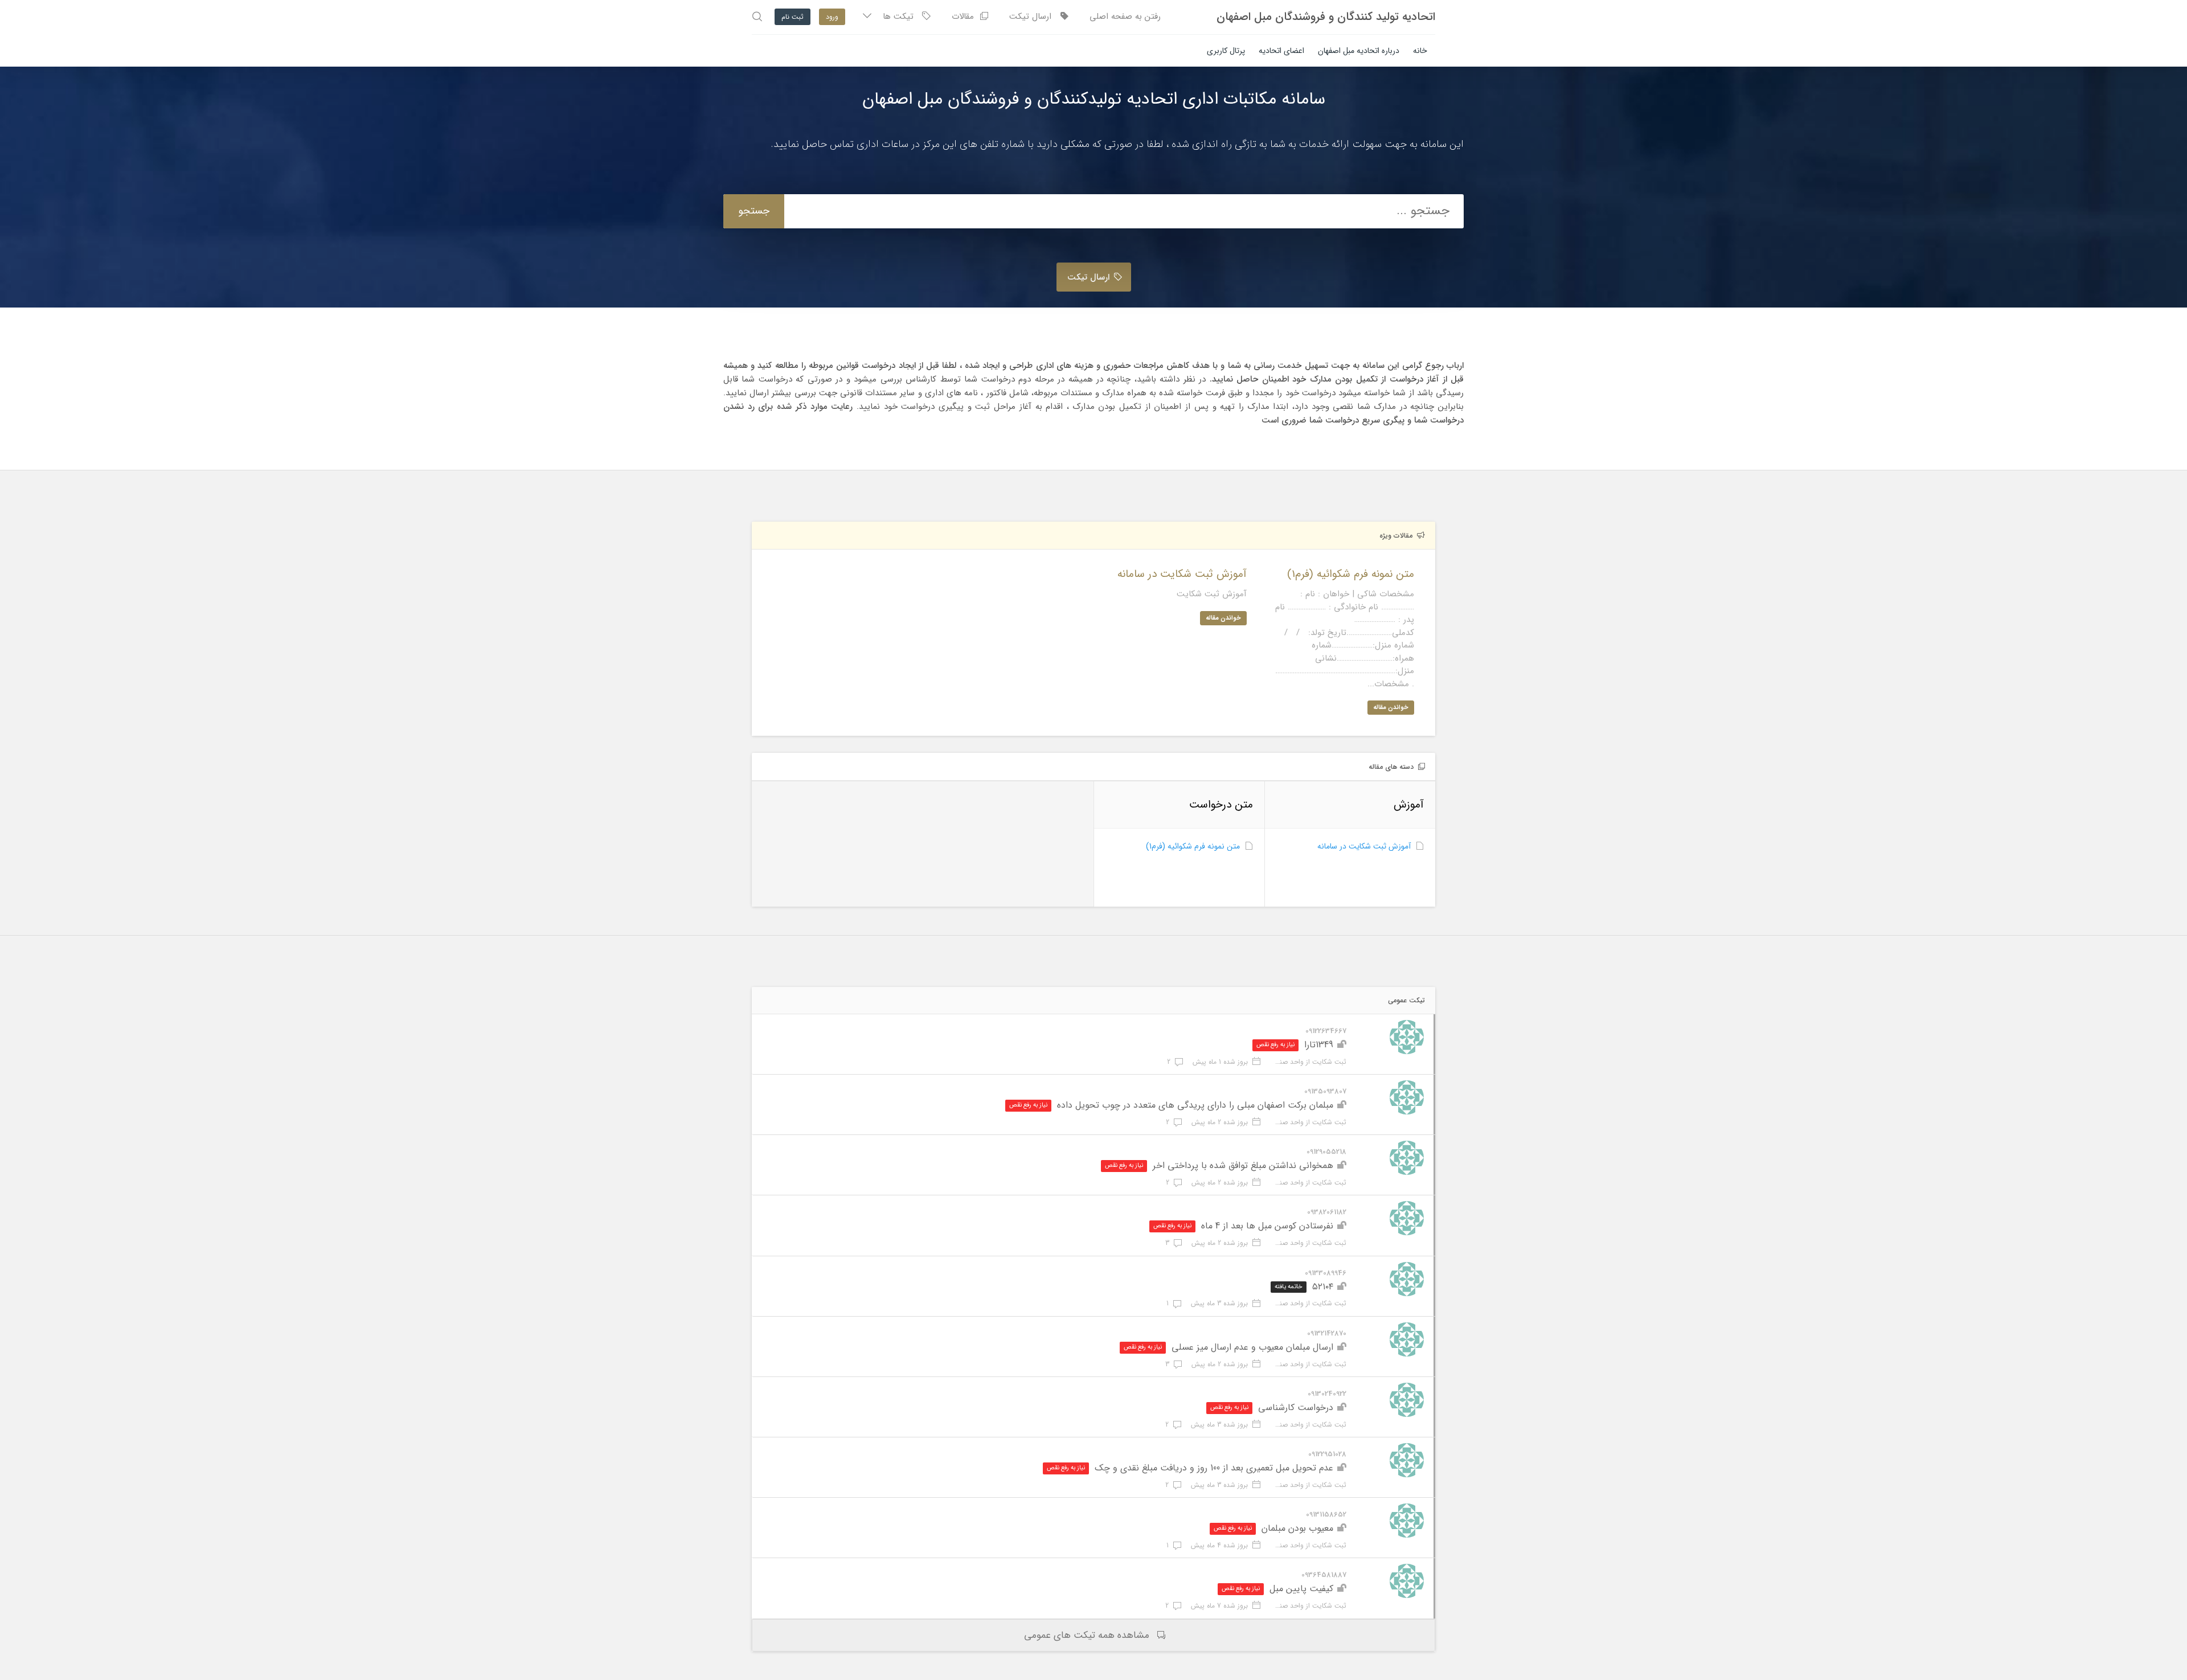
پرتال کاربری (1226, 51)
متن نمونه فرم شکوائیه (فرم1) (1193, 846)
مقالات (966, 17)
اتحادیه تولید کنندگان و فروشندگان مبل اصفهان (1326, 17)
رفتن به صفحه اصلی (1125, 17)
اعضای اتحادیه (1281, 51)
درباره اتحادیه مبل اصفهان (1359, 51)
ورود (832, 17)
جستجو (754, 211)
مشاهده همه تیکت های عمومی (1087, 1635)
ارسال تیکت (1035, 17)
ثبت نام (793, 17)
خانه (1420, 51)
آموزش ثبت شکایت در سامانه (1364, 846)
